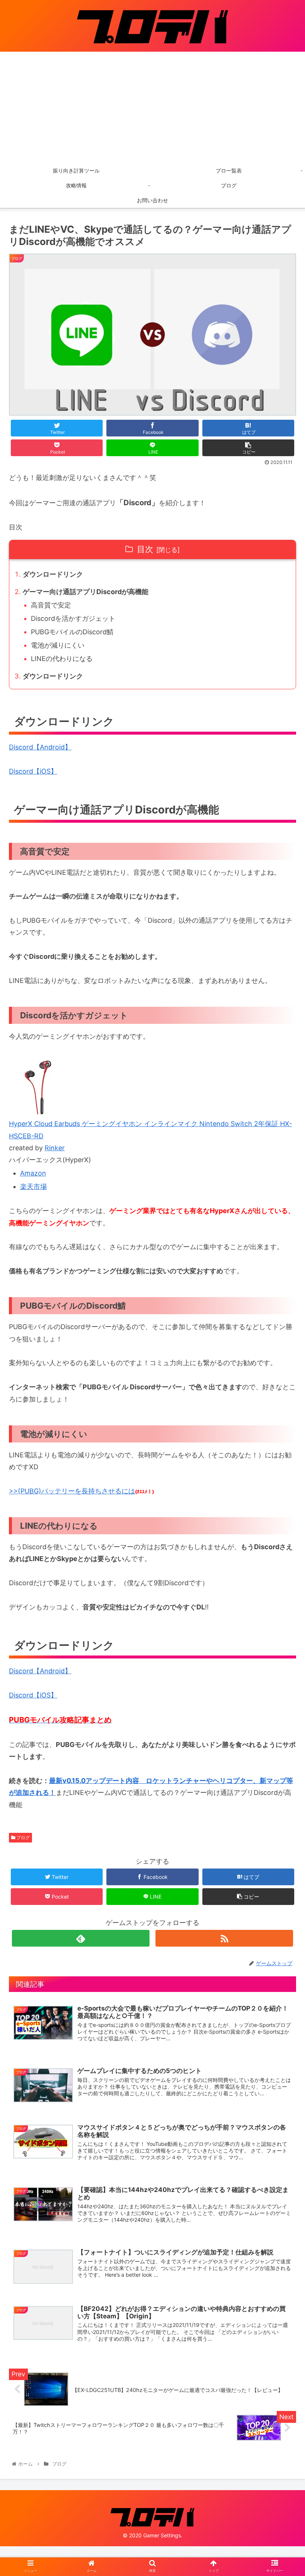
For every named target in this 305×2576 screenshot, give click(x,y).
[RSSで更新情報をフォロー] (224, 1938)
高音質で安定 (51, 605)
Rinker (55, 1148)
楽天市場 (33, 1187)
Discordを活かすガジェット (73, 618)
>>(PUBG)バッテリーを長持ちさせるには (72, 1491)
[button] (282, 1384)
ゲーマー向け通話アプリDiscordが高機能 (86, 592)
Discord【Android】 (40, 747)
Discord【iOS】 (33, 771)
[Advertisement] (152, 107)
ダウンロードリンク (53, 574)
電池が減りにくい (58, 645)
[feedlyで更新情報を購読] (81, 1938)
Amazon (33, 1173)
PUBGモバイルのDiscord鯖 (72, 632)
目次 (145, 549)
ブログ (23, 1837)
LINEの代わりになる (62, 659)
